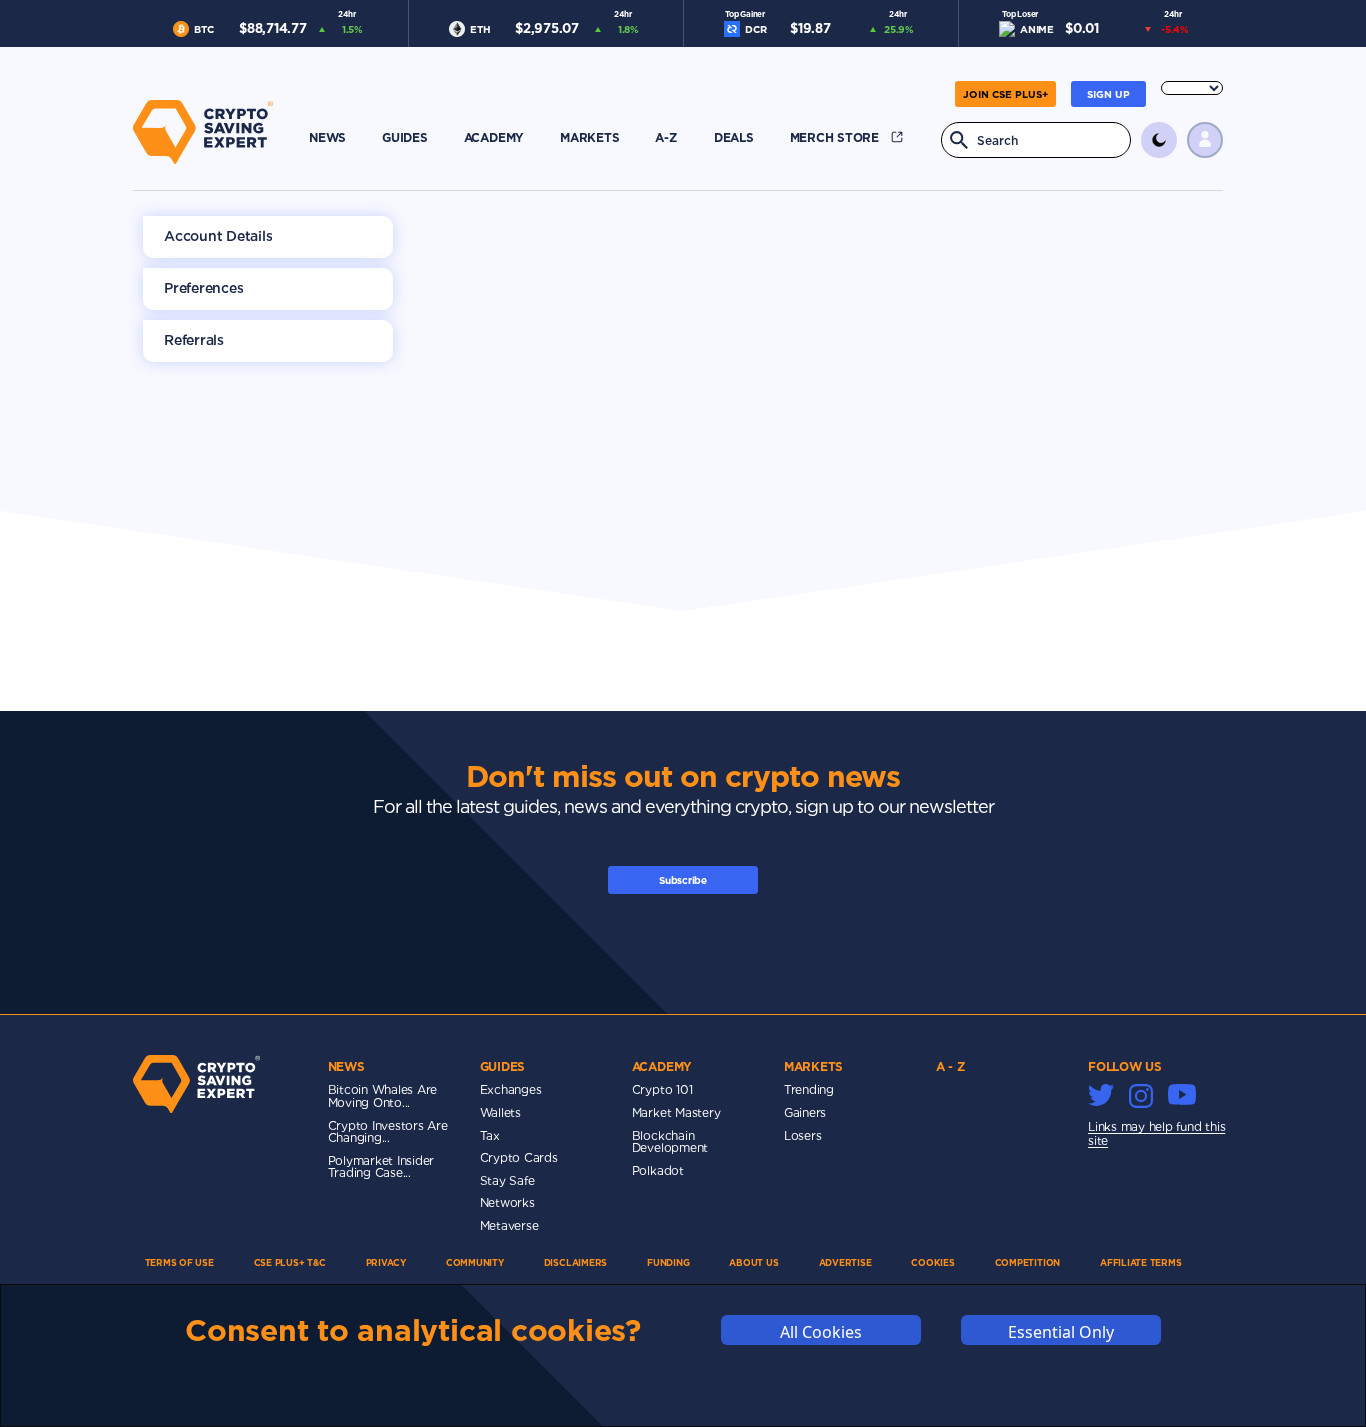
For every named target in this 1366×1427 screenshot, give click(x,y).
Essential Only (1061, 1332)
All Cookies (821, 1332)
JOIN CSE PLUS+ (1005, 94)
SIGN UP (1108, 94)
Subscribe (683, 880)
